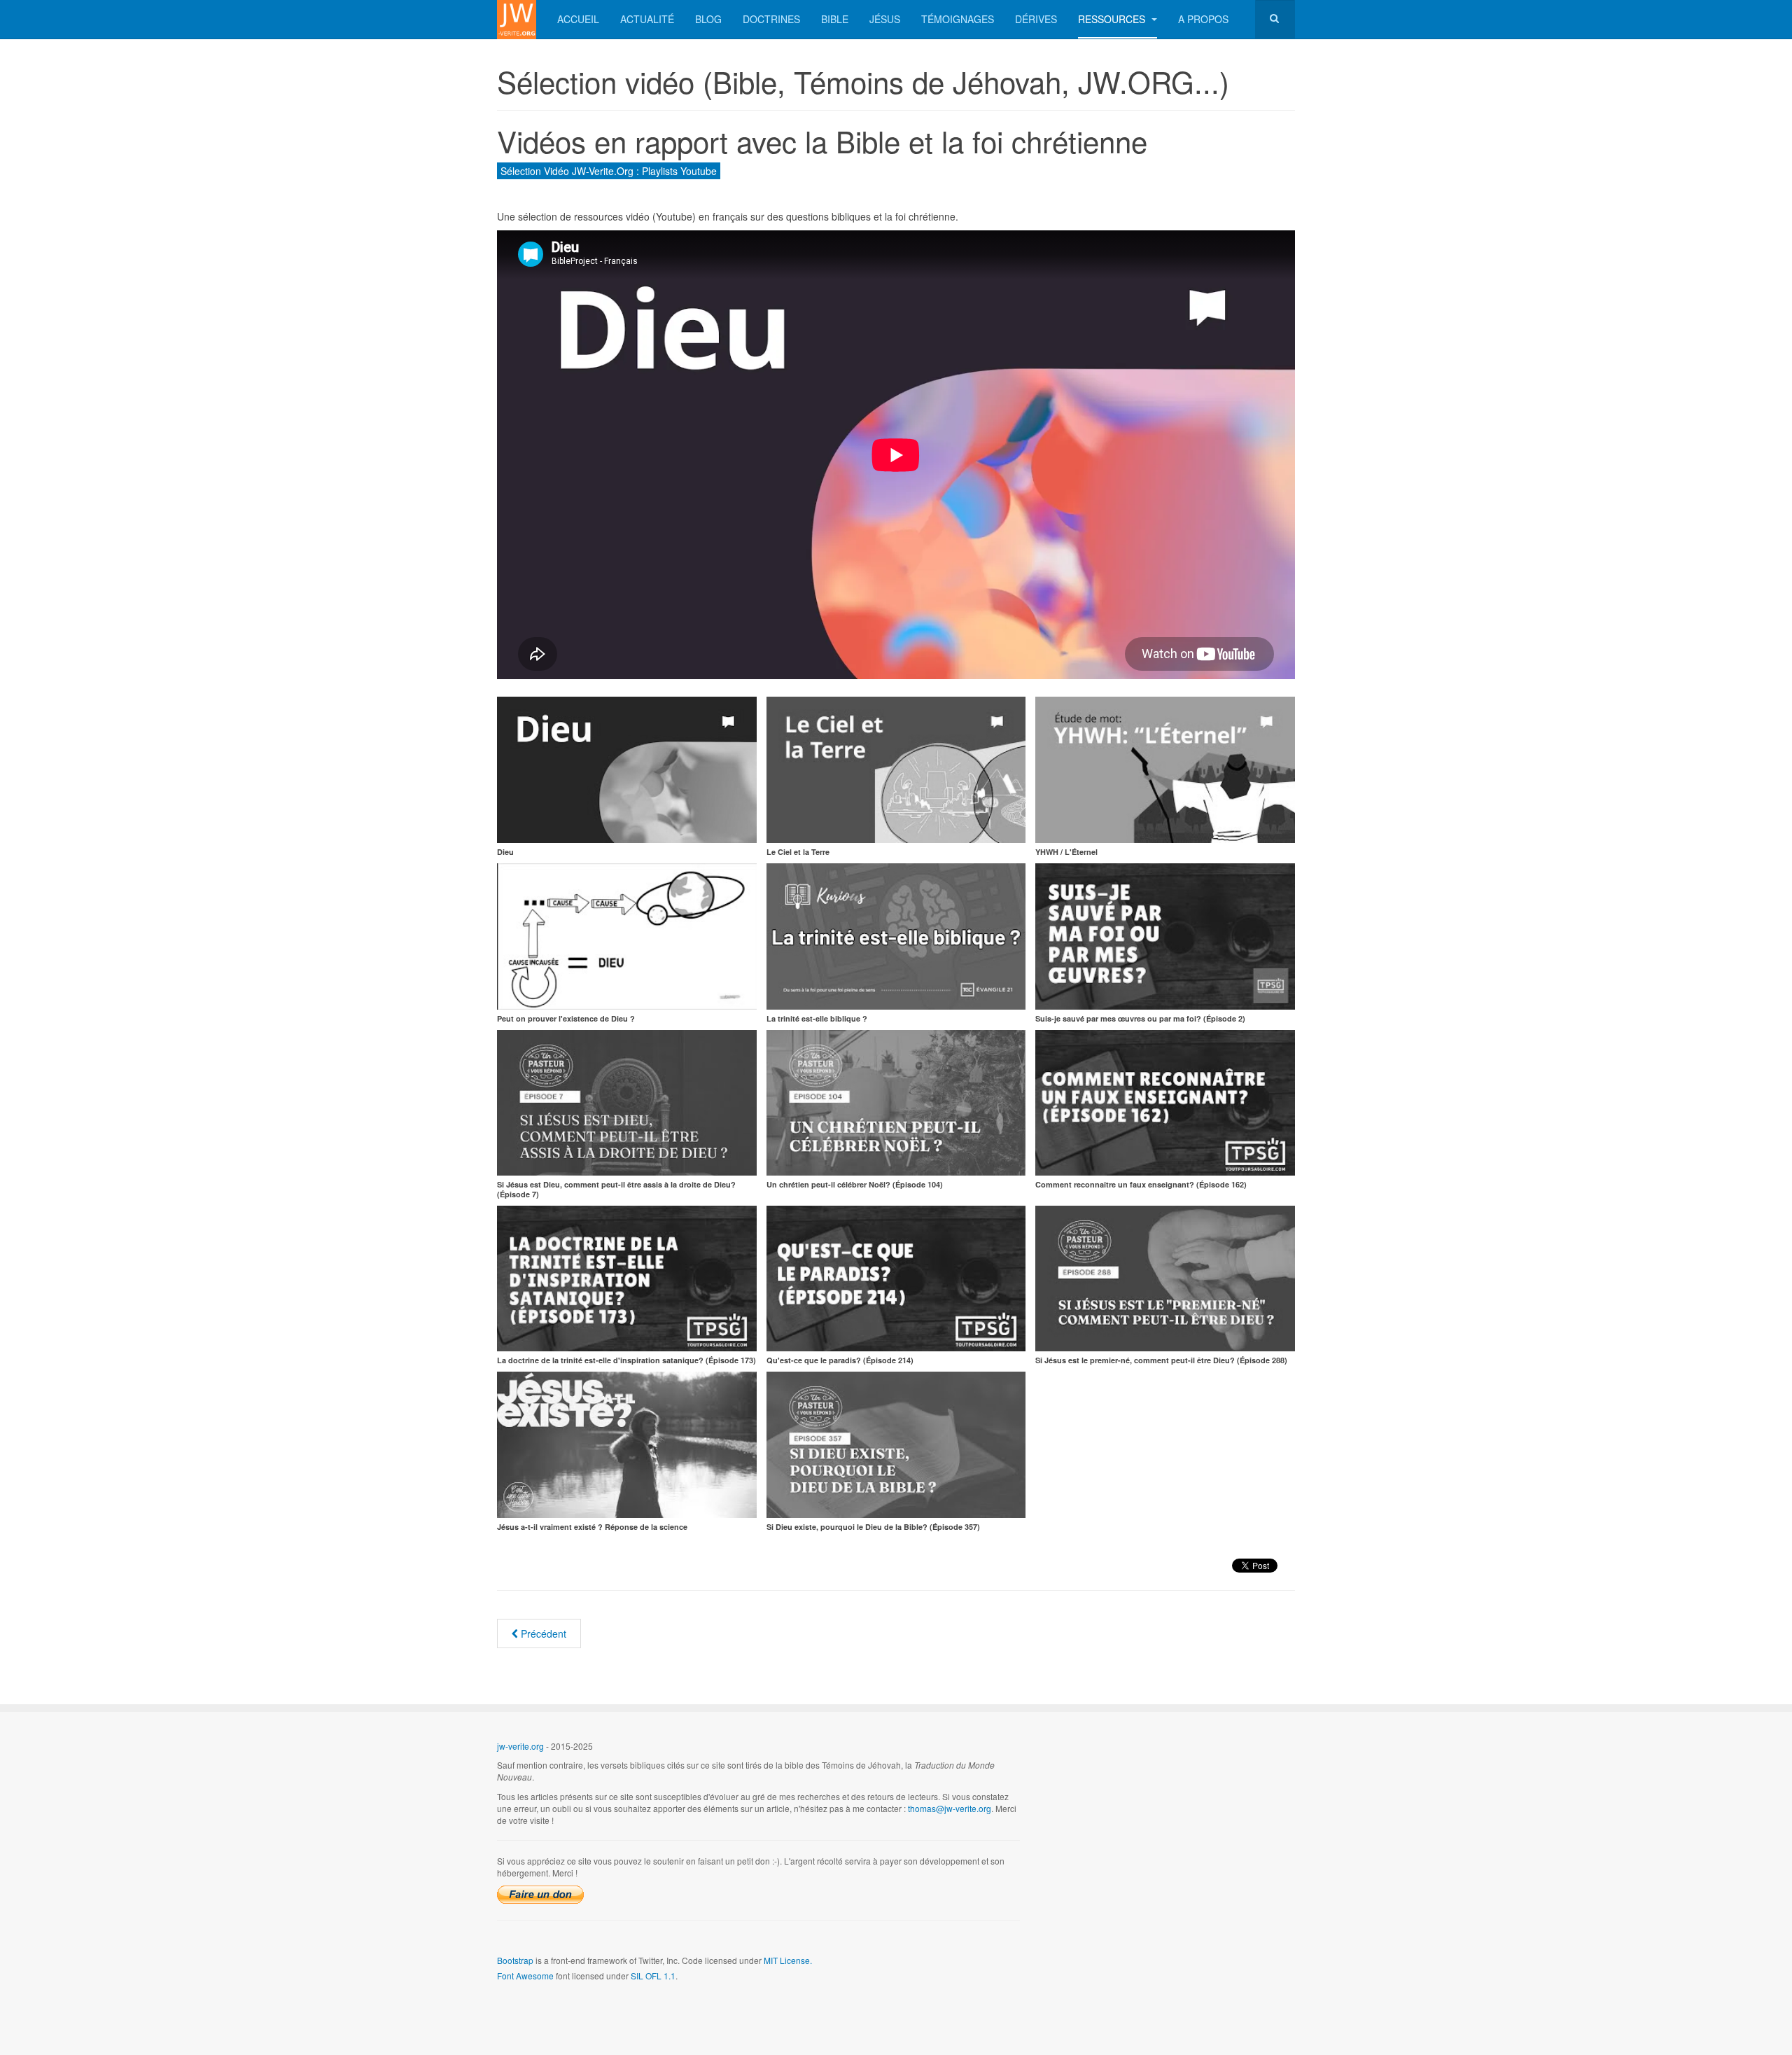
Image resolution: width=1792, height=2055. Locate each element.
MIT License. (788, 1960)
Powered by (1231, 1757)
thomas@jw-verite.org (950, 1808)
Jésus (885, 19)
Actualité (647, 19)
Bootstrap (515, 1960)
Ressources (1113, 19)
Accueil (578, 19)
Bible (835, 19)
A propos (1203, 19)
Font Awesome (525, 1976)
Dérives (1036, 19)
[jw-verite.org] (517, 19)
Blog (708, 19)
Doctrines (771, 19)
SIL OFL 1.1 (653, 1976)
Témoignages (958, 19)
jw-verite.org (520, 1746)
